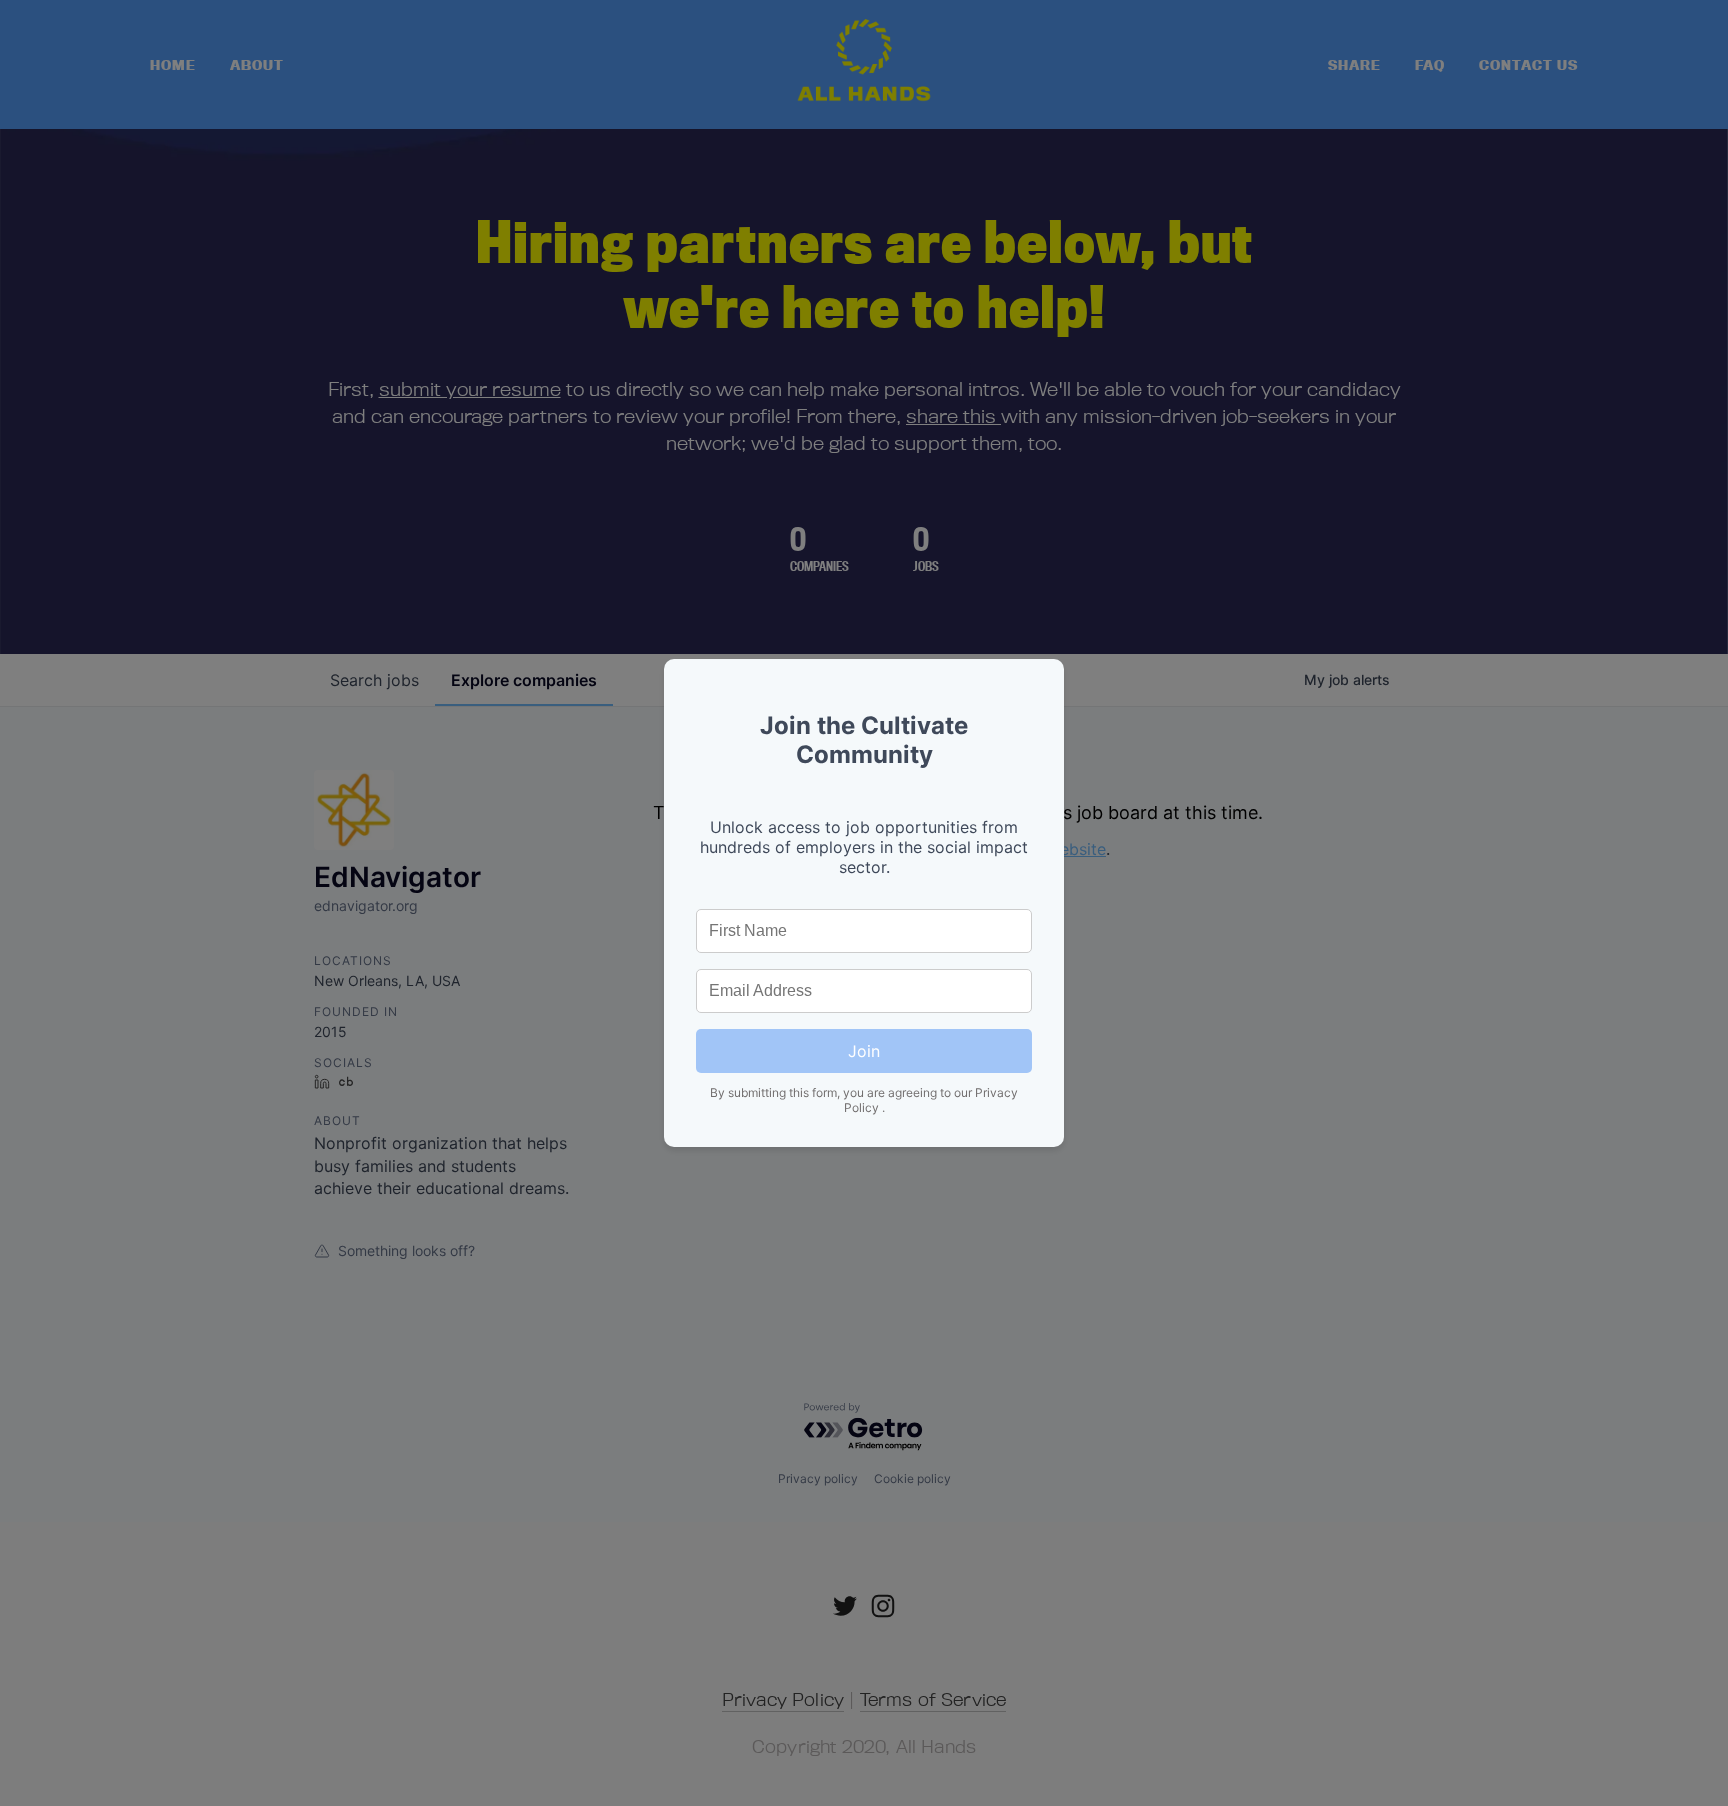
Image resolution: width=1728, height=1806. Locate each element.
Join (864, 1051)
